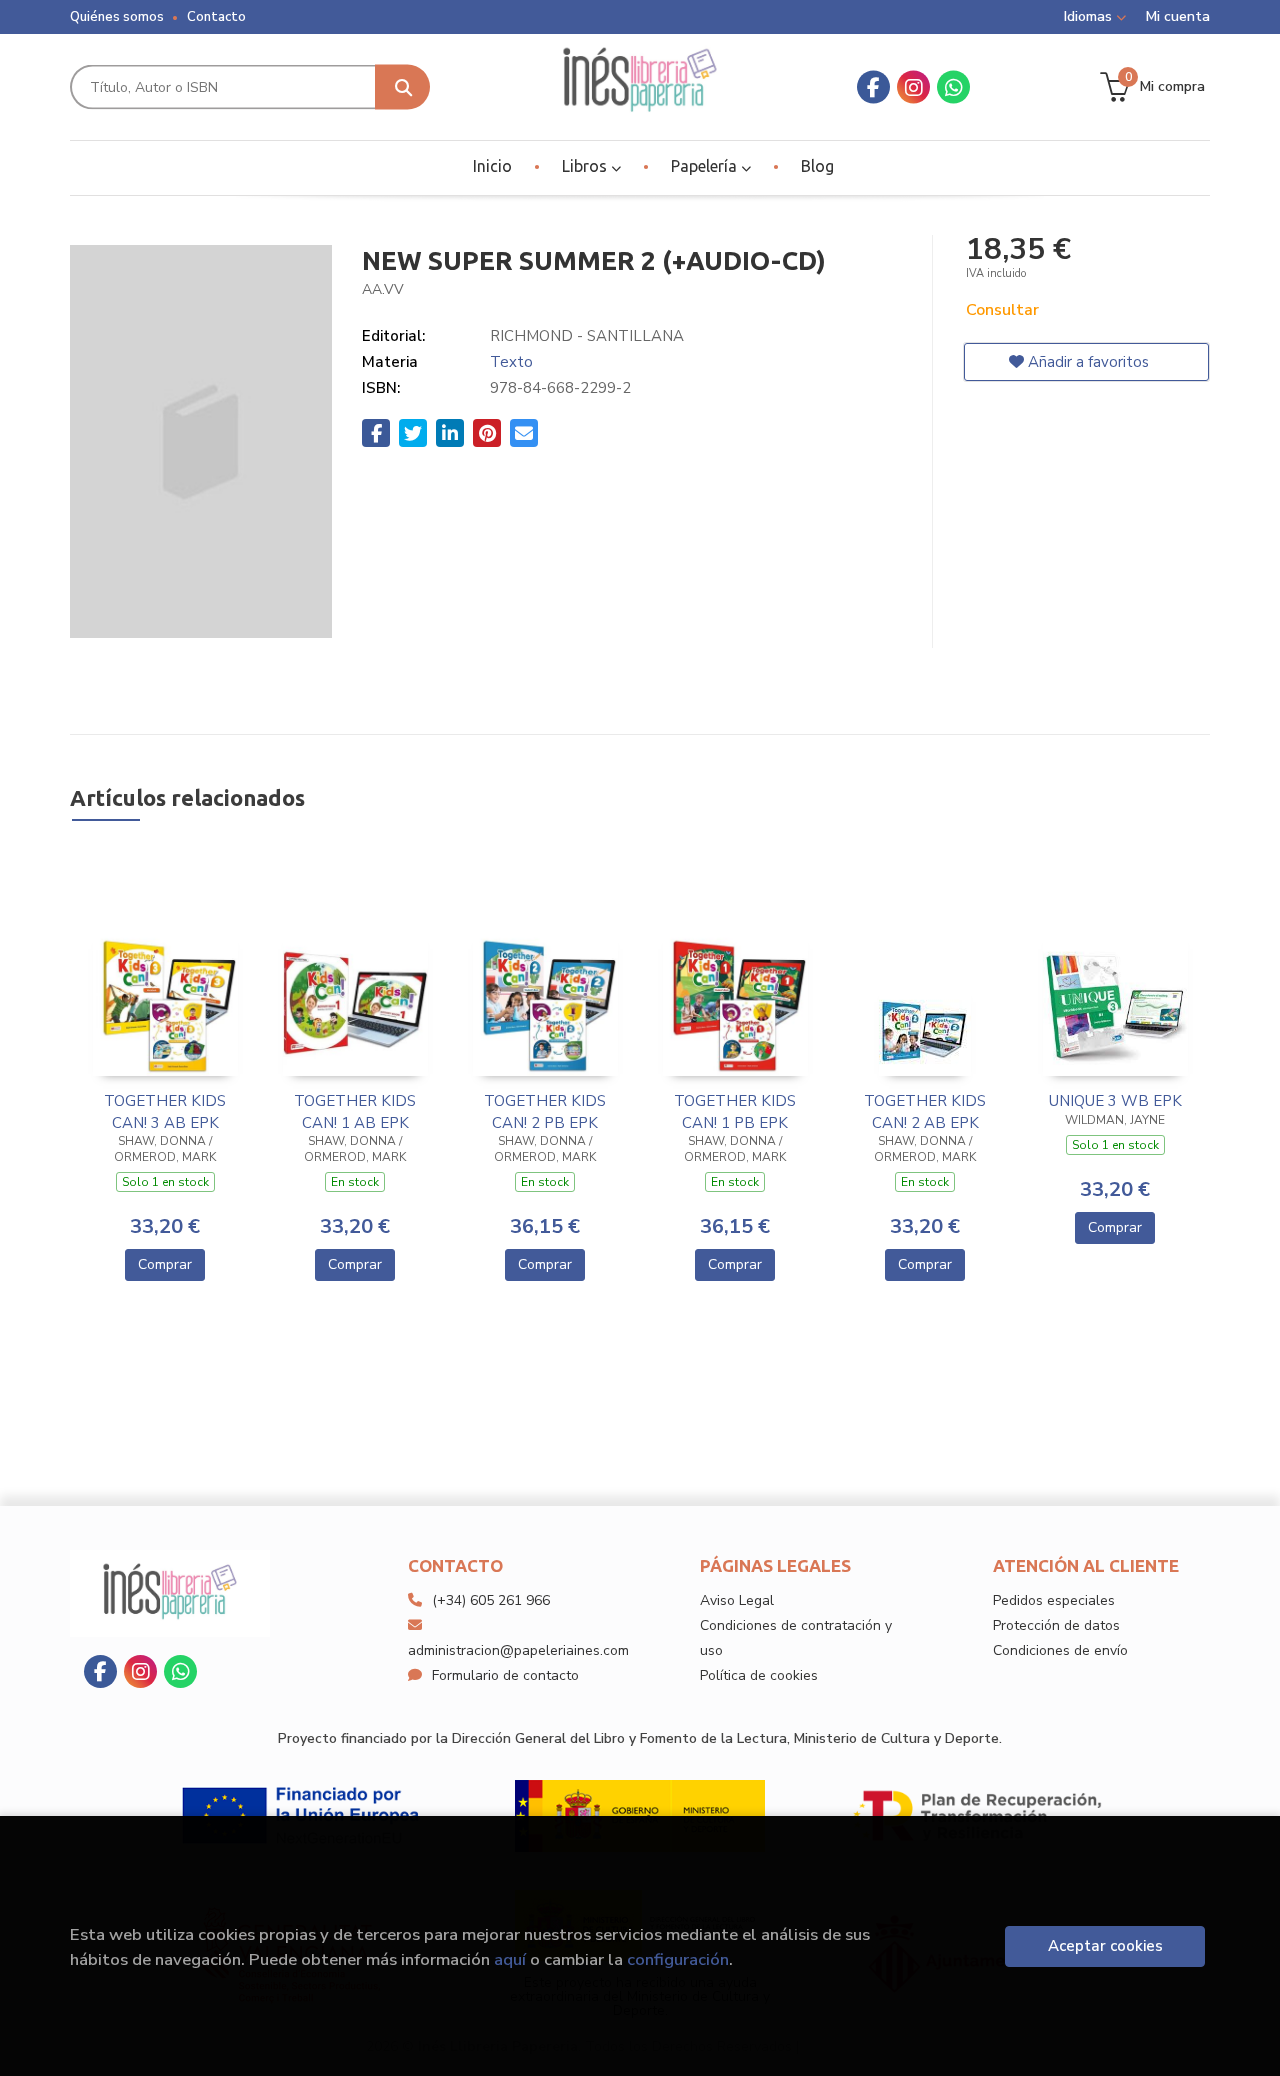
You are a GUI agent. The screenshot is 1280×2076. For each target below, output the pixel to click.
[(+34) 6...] (953, 87)
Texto (511, 362)
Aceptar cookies (1105, 1946)
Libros (586, 166)
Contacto (216, 17)
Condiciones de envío (1060, 1650)
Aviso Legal (737, 1600)
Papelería (706, 166)
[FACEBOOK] (873, 87)
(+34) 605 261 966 (491, 1600)
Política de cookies (759, 1675)
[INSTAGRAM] (913, 87)
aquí (510, 1959)
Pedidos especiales (1054, 1600)
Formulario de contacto (505, 1675)
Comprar (165, 1264)
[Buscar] (402, 87)
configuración (678, 1959)
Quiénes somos (117, 17)
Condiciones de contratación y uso (796, 1638)
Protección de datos (1056, 1625)
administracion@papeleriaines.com (518, 1650)
